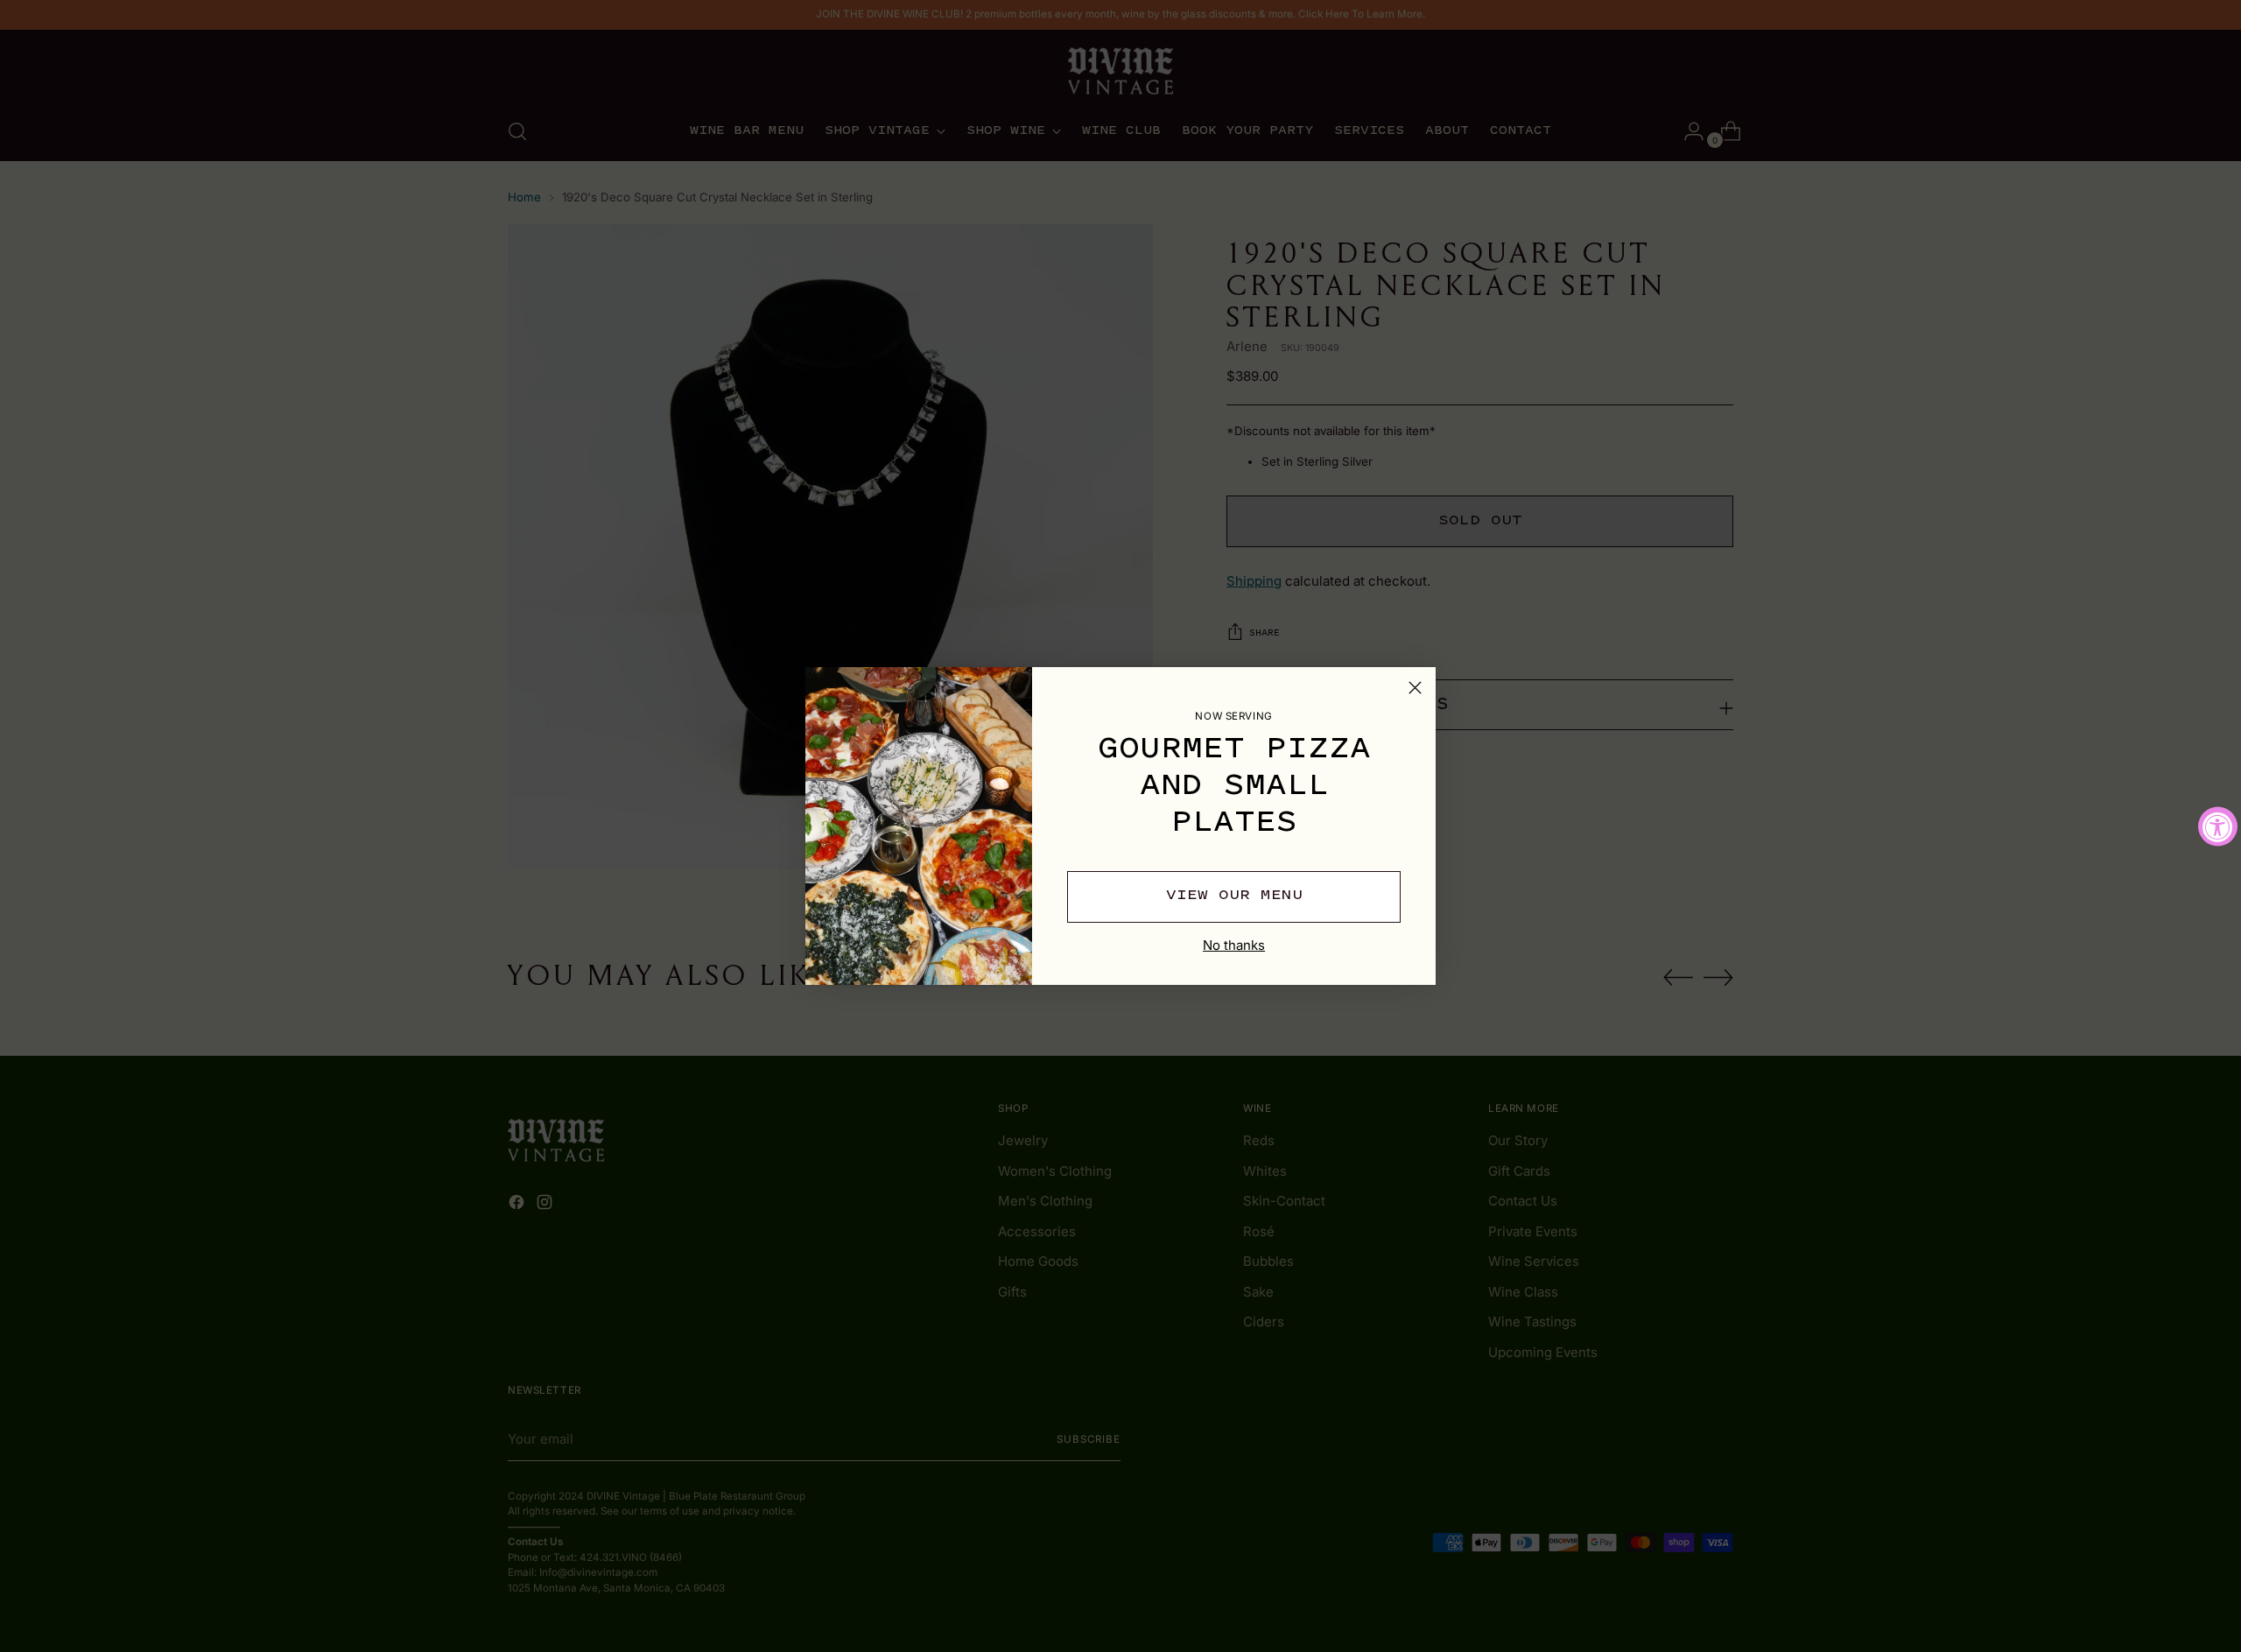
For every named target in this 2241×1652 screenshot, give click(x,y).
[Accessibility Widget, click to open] (2218, 826)
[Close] (1415, 688)
